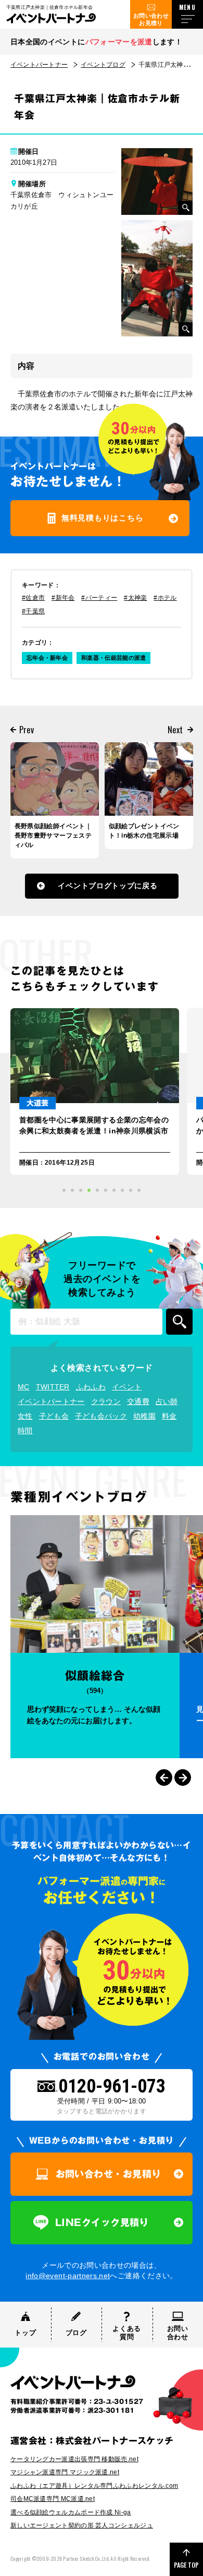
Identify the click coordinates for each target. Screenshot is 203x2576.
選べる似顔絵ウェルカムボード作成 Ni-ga (71, 2512)
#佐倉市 (33, 598)
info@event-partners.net (68, 2276)
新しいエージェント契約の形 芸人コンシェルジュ (82, 2525)
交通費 (138, 1401)
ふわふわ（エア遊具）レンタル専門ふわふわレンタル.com (94, 2486)
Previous (164, 1777)
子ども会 (54, 1416)
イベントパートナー (39, 65)
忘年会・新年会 (47, 658)
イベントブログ (103, 65)
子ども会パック (101, 1416)
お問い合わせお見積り (151, 19)
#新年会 (63, 598)
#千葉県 (33, 611)
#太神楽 (135, 598)
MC (24, 1387)
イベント (127, 1387)
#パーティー (99, 598)
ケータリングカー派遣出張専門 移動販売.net (74, 2459)
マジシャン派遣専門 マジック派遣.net (65, 2472)
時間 (25, 1431)
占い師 (167, 1401)
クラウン (106, 1401)
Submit (179, 1322)
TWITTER (53, 1387)
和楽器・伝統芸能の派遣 (113, 658)
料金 (169, 1416)
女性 (25, 1416)
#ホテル (165, 598)
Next (183, 1777)
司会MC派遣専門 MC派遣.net (53, 2499)
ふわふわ (91, 1387)
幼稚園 (144, 1416)
